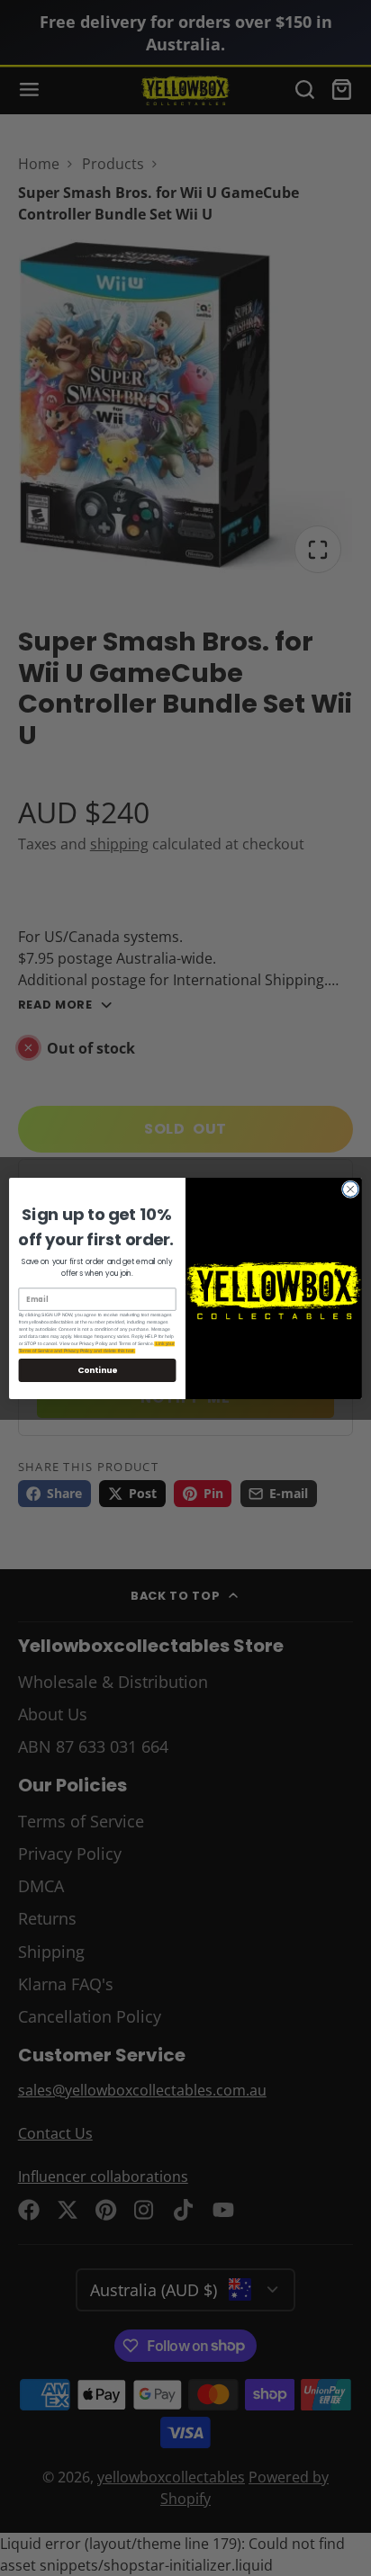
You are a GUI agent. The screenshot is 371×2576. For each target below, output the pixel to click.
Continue (97, 1370)
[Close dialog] (350, 1189)
